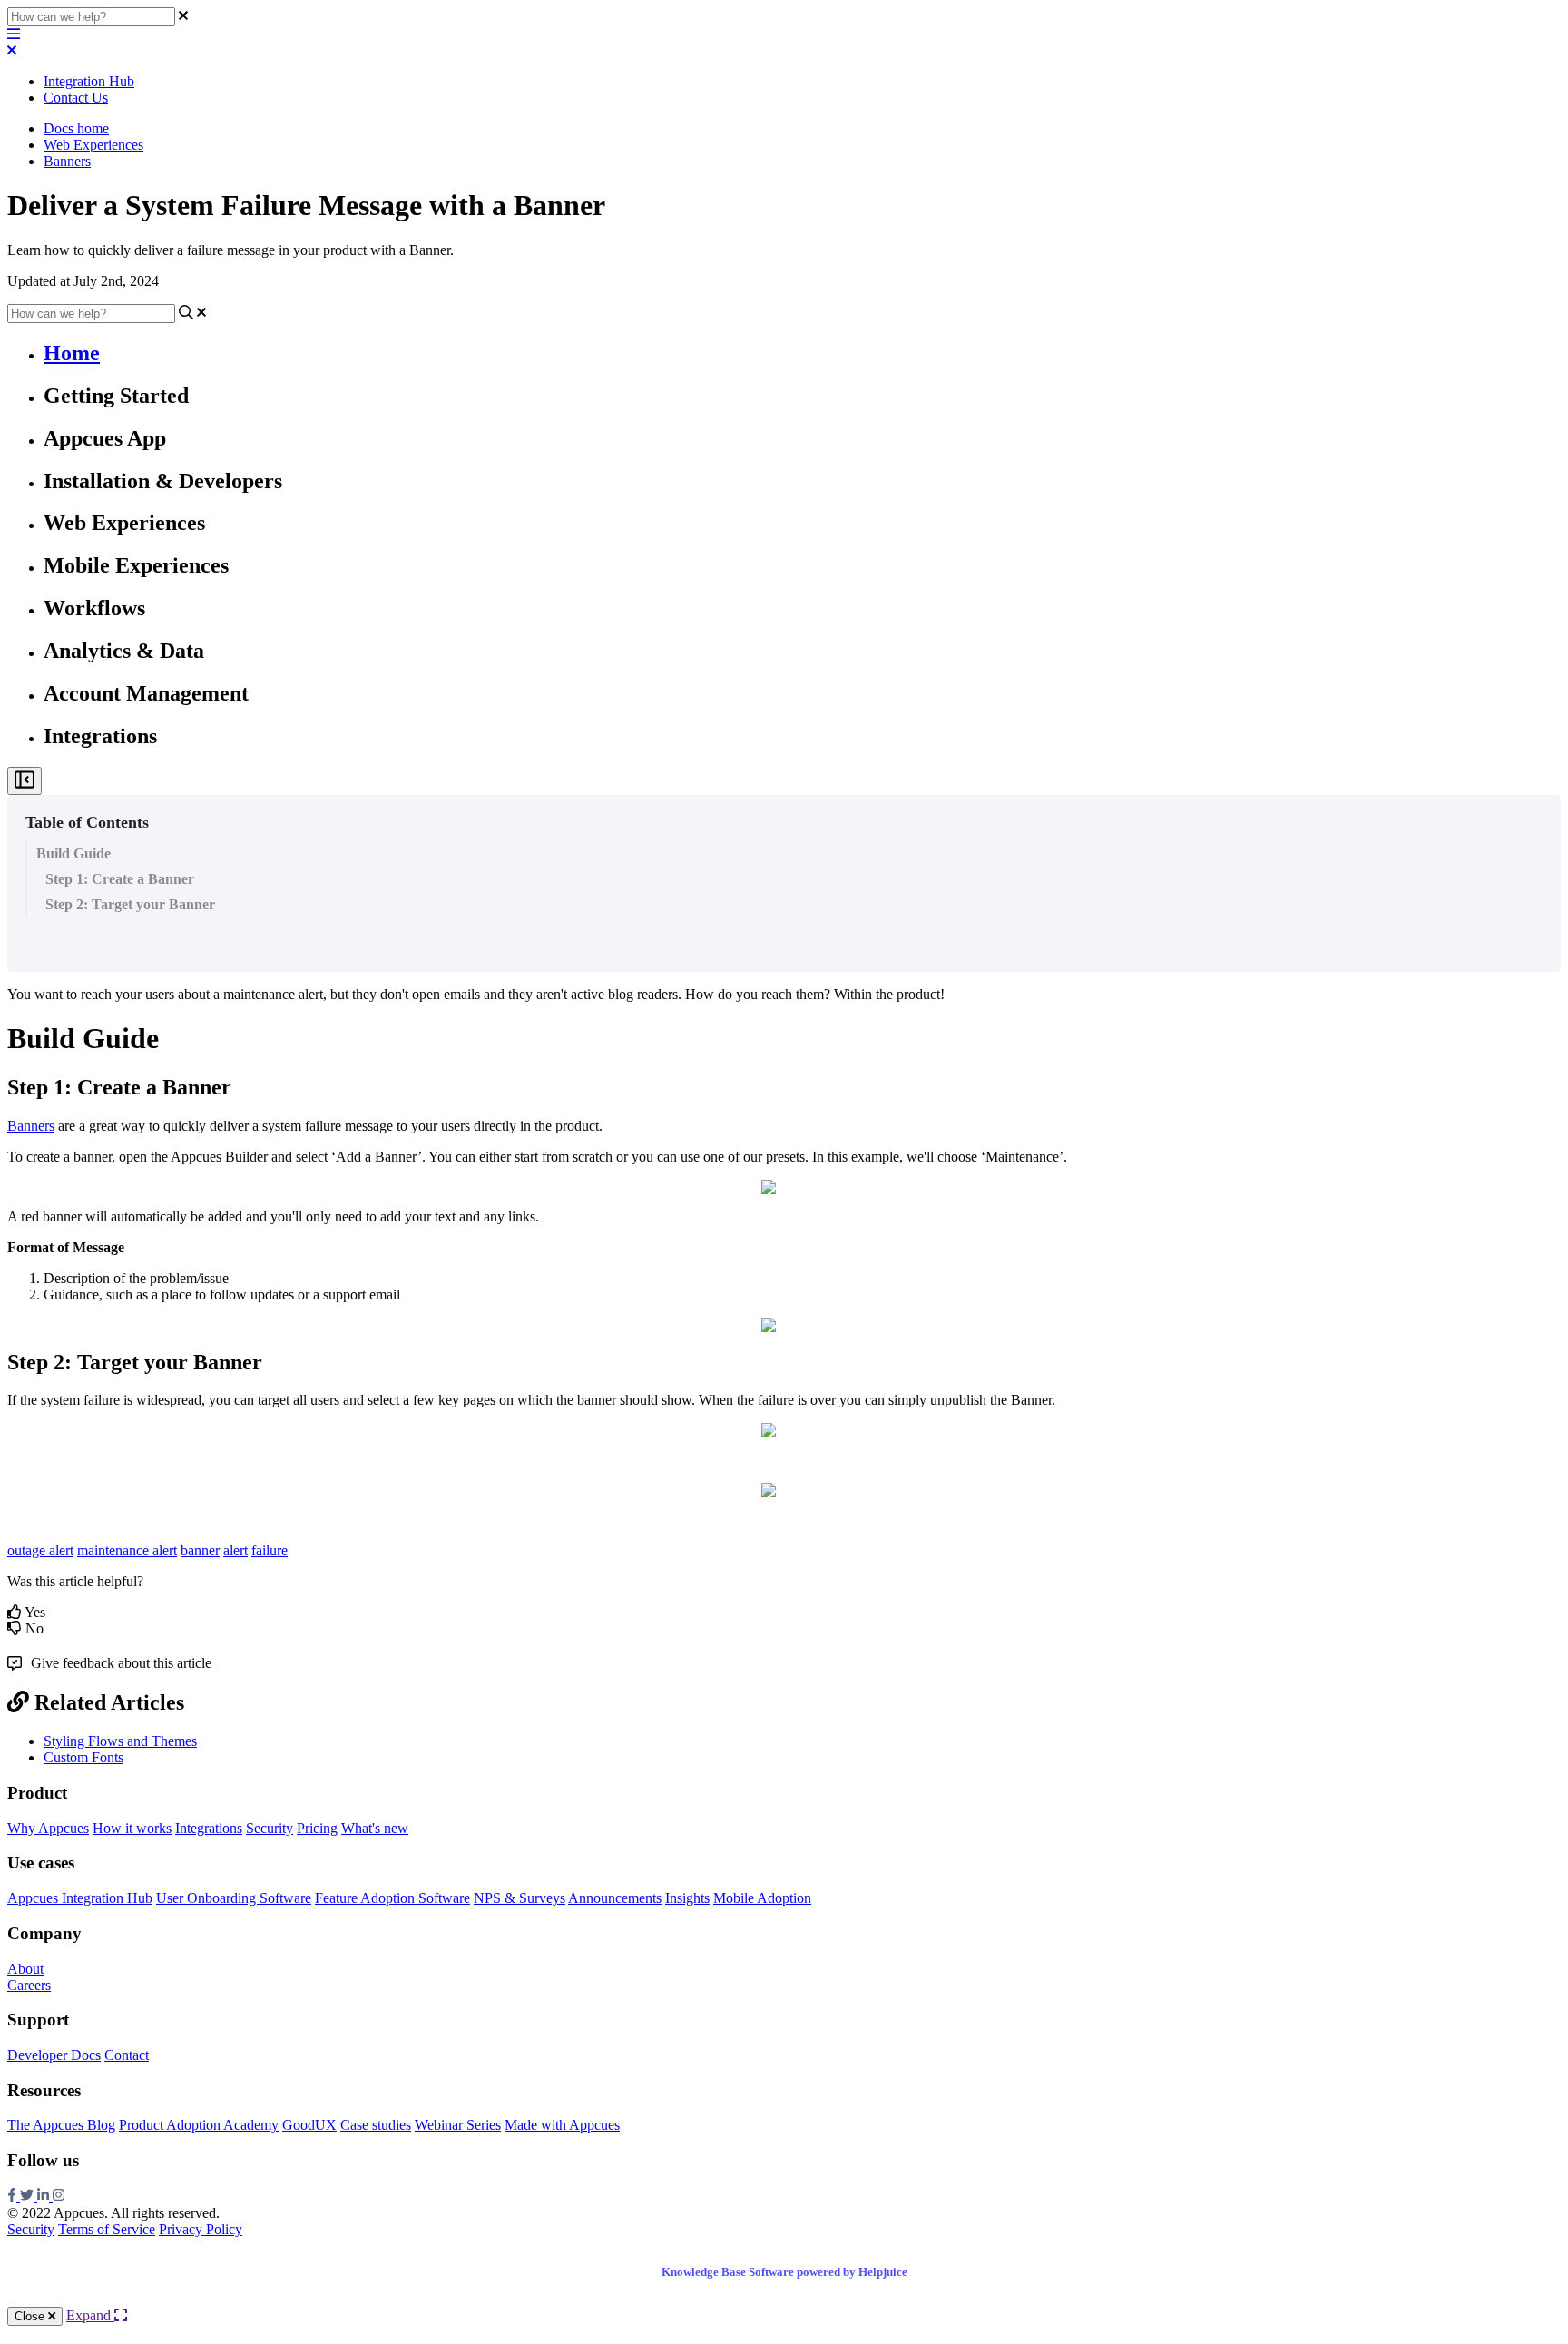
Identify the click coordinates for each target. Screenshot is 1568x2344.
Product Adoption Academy (199, 2125)
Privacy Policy (201, 2229)
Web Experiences (93, 145)
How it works (132, 1828)
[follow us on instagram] (59, 2197)
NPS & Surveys (519, 1898)
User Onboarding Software (234, 1898)
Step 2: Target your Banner (130, 904)
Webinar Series (458, 2125)
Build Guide (73, 853)
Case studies (376, 2125)
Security (269, 1828)
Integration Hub (89, 81)
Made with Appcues (562, 2125)
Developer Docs (54, 2055)
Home (72, 353)
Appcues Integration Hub (80, 1898)
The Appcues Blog (61, 2125)
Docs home (76, 128)
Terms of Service (107, 2229)
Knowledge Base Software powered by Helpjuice (784, 2272)
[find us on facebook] (14, 2197)
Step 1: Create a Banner (120, 879)
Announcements (615, 1898)
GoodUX (309, 2125)
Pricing (317, 1828)
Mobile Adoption (762, 1898)
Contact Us (76, 98)
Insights (687, 1898)
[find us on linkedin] (45, 2197)
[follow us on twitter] (29, 2197)
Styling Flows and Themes (120, 1741)
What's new (375, 1828)
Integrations (209, 1828)
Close (31, 2316)
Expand (90, 2315)
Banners (67, 161)
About (25, 1969)
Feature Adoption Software (392, 1898)
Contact (127, 2055)
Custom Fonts (83, 1757)
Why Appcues (48, 1828)
